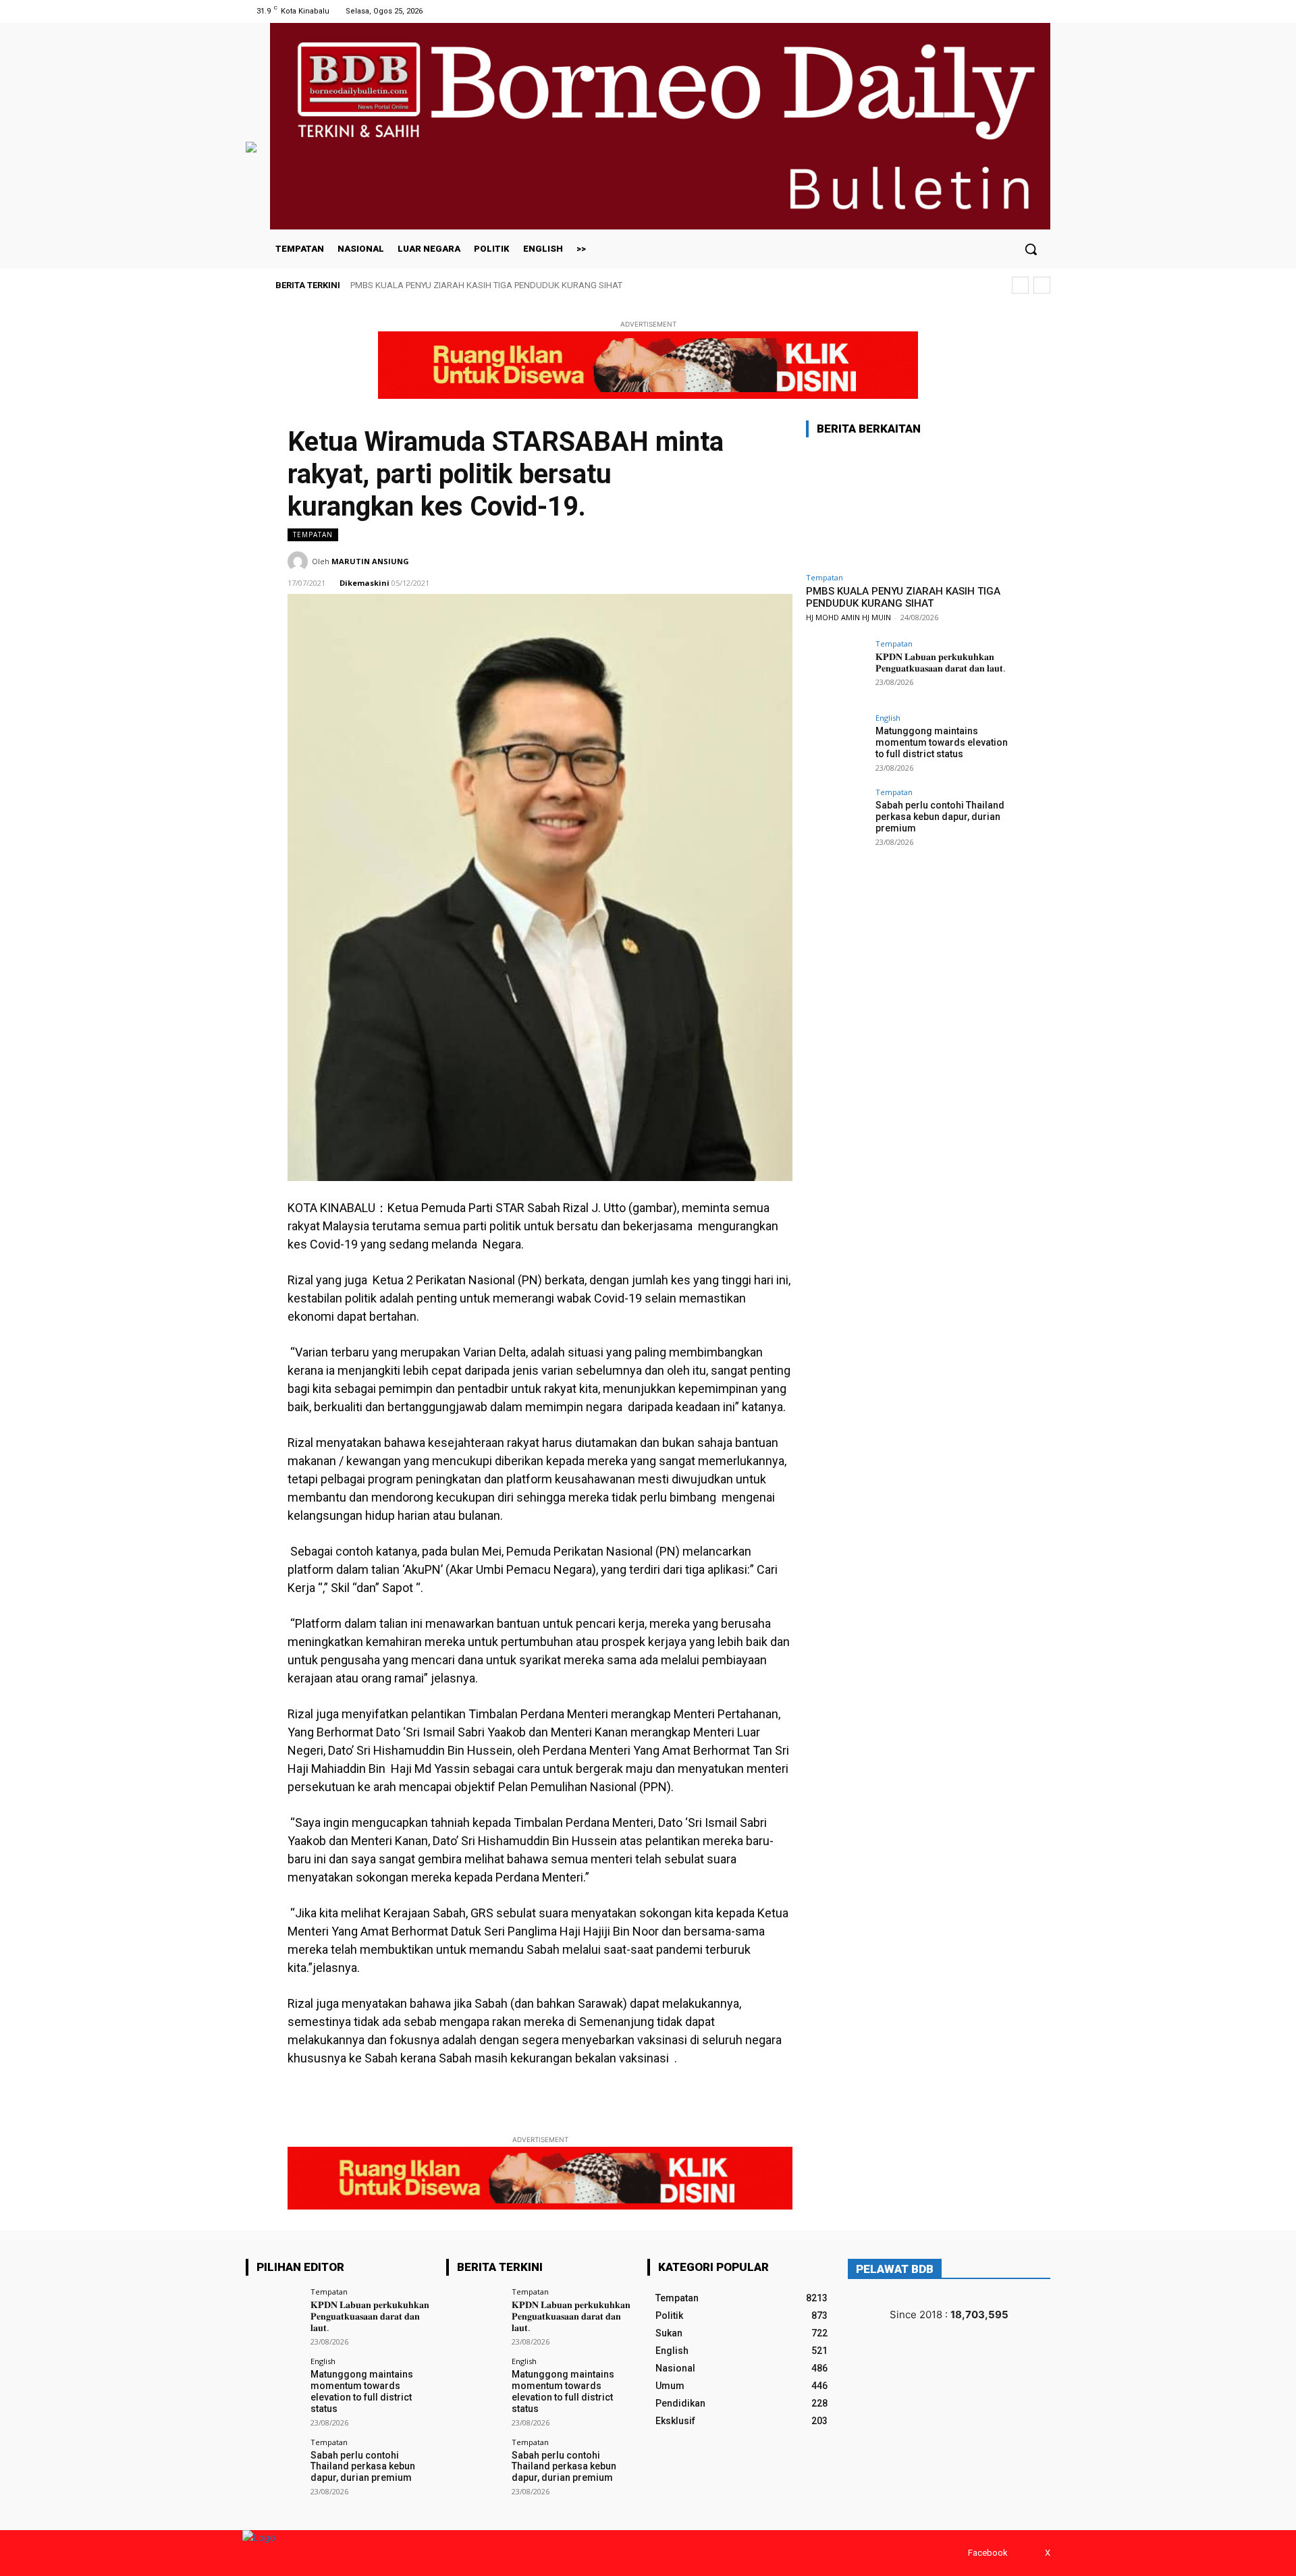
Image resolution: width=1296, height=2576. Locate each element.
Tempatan (313, 535)
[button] (1031, 249)
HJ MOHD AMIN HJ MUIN (848, 617)
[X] (1042, 11)
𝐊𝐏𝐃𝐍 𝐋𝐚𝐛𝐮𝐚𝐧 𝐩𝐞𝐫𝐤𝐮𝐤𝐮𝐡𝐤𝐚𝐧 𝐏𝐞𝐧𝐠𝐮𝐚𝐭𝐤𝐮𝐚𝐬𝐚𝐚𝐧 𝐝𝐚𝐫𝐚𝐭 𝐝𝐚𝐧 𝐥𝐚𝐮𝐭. (941, 662)
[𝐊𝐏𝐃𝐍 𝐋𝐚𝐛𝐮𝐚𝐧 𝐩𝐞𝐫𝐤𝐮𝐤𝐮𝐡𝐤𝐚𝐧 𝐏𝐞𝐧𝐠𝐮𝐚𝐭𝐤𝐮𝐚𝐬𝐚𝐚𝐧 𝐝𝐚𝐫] (836, 670)
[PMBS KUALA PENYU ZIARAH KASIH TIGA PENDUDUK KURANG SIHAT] (907, 507)
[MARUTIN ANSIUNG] (300, 561)
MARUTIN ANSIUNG (370, 561)
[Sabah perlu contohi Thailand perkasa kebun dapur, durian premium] (836, 819)
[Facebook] (1025, 11)
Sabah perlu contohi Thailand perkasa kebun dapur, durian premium (940, 817)
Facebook (988, 2553)
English (888, 718)
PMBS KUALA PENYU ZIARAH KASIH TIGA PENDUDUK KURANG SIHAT (486, 285)
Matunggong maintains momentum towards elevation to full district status (942, 742)
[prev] (1020, 285)
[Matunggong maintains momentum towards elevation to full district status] (836, 744)
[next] (1042, 285)
